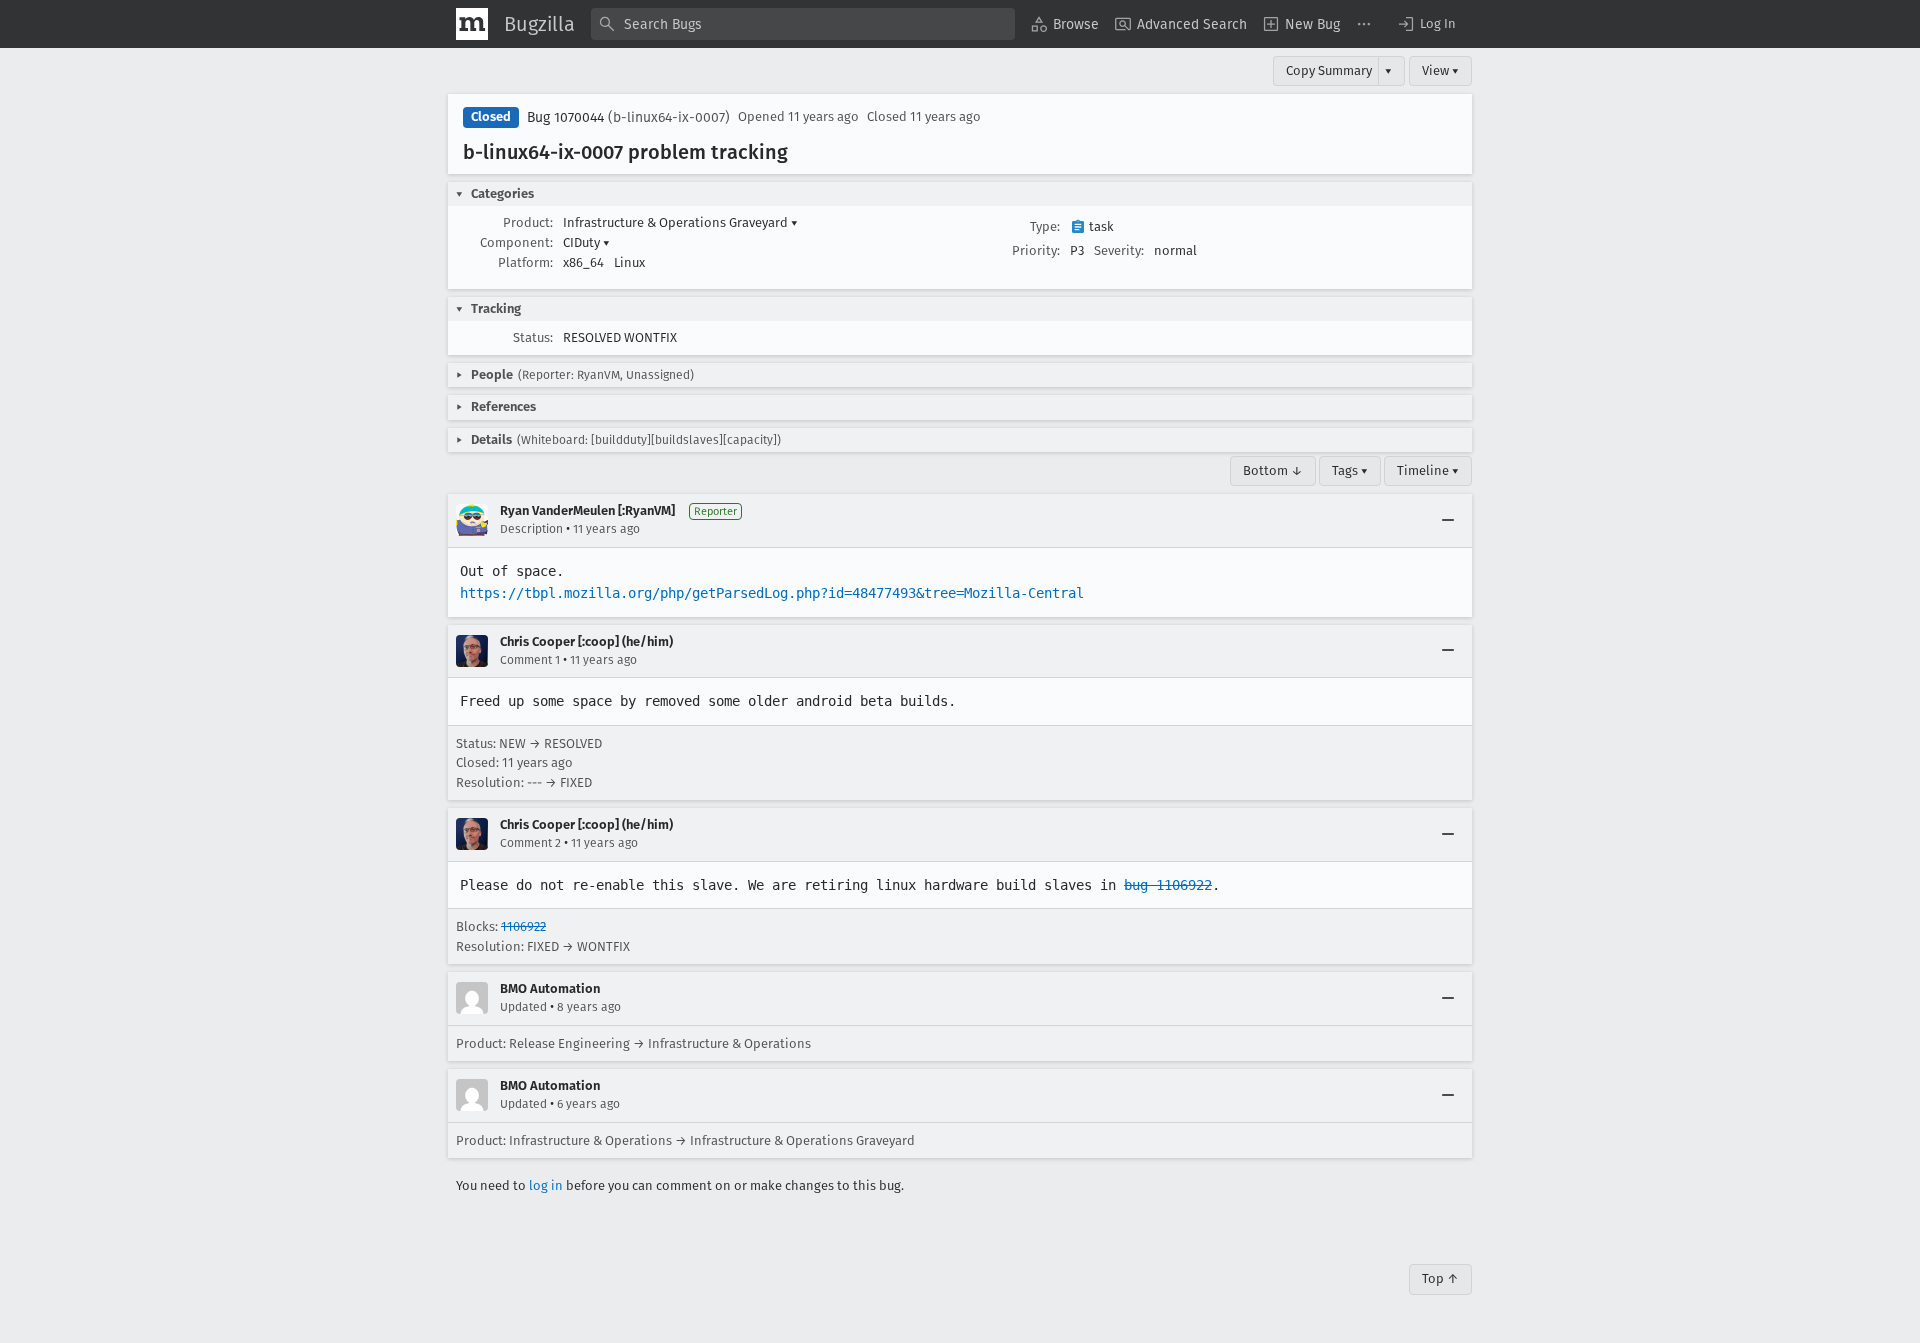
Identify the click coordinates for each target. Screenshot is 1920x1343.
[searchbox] (803, 24)
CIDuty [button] (586, 242)
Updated (523, 1007)
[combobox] (803, 24)
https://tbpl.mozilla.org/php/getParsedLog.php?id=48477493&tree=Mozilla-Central (772, 593)
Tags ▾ (1350, 470)
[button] (1426, 24)
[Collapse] (1448, 520)
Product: (528, 222)
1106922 (523, 926)
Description (531, 529)
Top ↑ (1440, 1278)
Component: (516, 242)
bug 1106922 (1168, 885)
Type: (1045, 226)
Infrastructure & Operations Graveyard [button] (680, 222)
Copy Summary (1329, 70)
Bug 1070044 (565, 117)
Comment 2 (530, 843)
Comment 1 (530, 660)
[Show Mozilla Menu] (472, 24)
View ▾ (1440, 70)
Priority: (1036, 250)
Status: (533, 337)
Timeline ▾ (1428, 470)
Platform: (525, 262)
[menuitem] (1065, 24)
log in (546, 1185)
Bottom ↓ (1273, 470)
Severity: (1119, 250)
